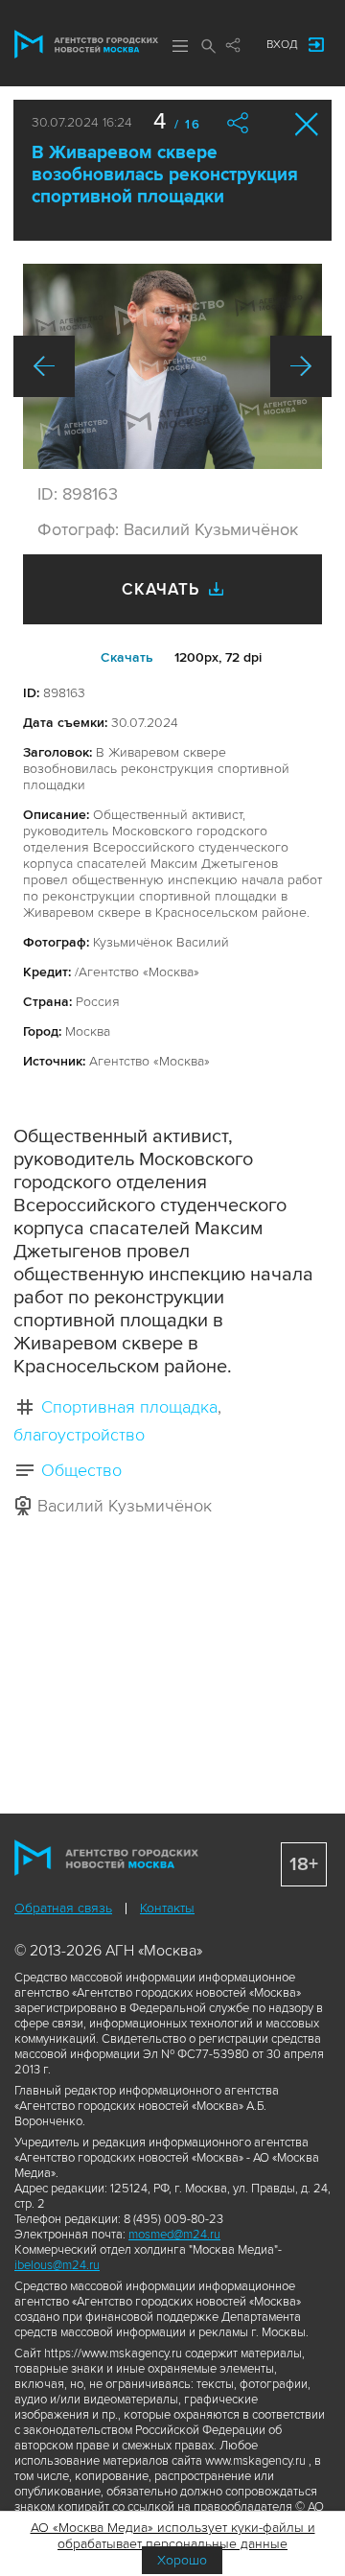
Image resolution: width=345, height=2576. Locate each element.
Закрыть (307, 124)
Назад (44, 366)
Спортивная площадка (129, 1407)
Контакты (167, 1908)
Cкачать (127, 657)
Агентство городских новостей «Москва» (86, 44)
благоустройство (79, 1435)
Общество (81, 1470)
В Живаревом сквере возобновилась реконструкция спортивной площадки (165, 175)
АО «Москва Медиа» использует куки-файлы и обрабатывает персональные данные (173, 2536)
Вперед (301, 366)
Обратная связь (63, 1908)
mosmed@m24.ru (174, 2235)
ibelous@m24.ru (57, 2265)
